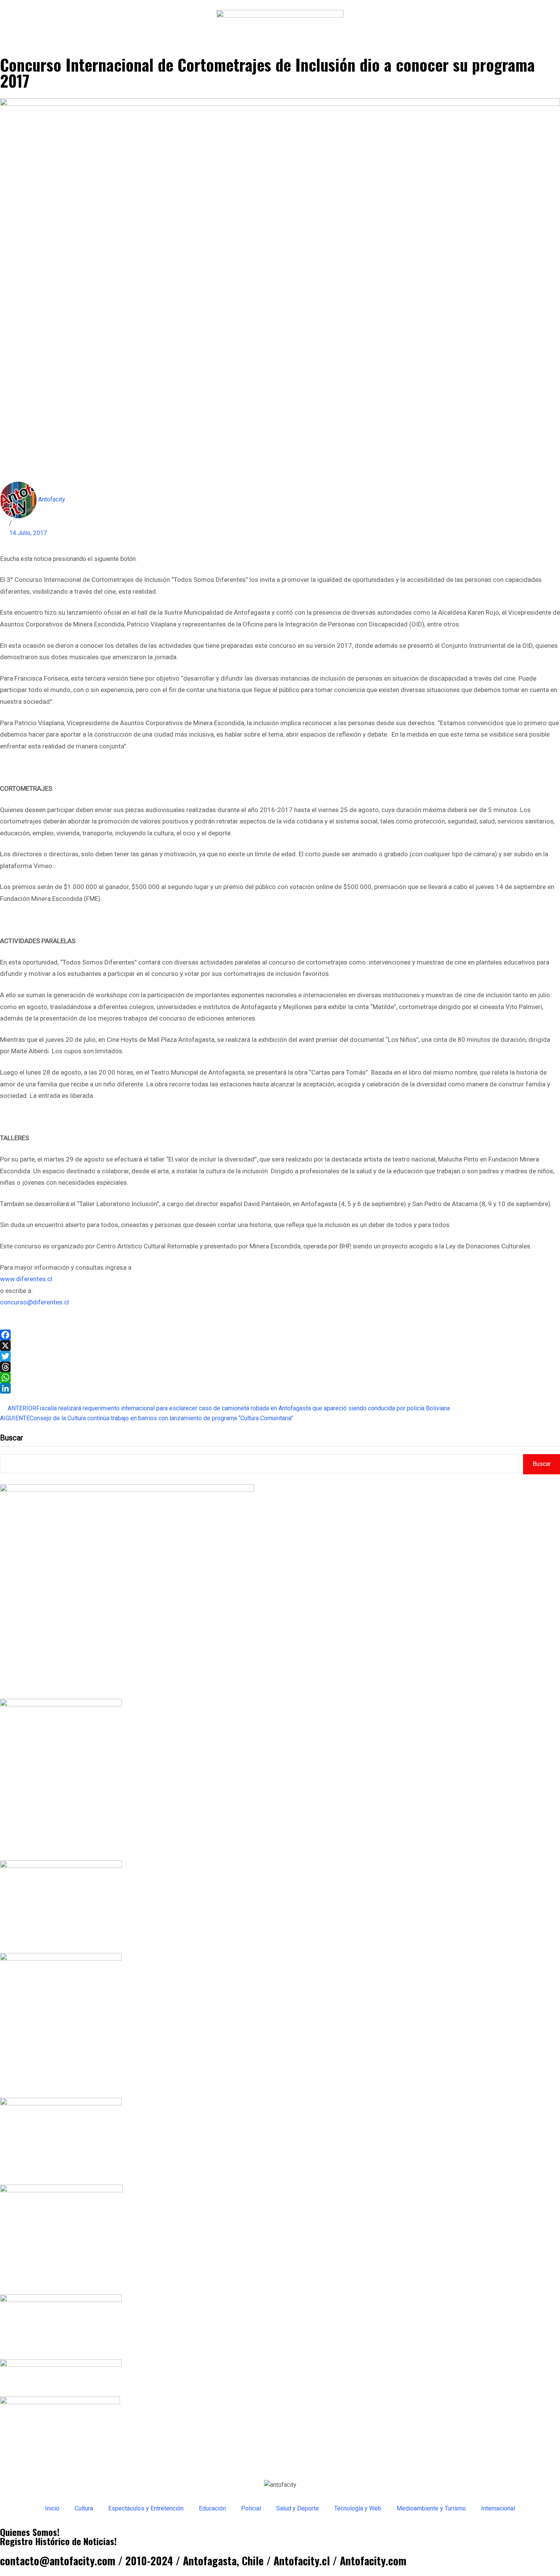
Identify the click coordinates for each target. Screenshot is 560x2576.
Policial (251, 2508)
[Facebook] (280, 1335)
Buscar (12, 1438)
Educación (212, 2508)
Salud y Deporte (298, 2508)
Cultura (84, 2508)
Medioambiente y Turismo (431, 2508)
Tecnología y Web (358, 2508)
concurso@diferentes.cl (34, 1302)
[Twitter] (280, 1356)
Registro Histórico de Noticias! (58, 2541)
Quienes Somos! (30, 2532)
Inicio (52, 2508)
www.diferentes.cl (26, 1279)
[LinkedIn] (280, 1388)
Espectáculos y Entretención (146, 2508)
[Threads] (280, 1367)
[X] (280, 1346)
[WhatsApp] (280, 1378)
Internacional (498, 2508)
